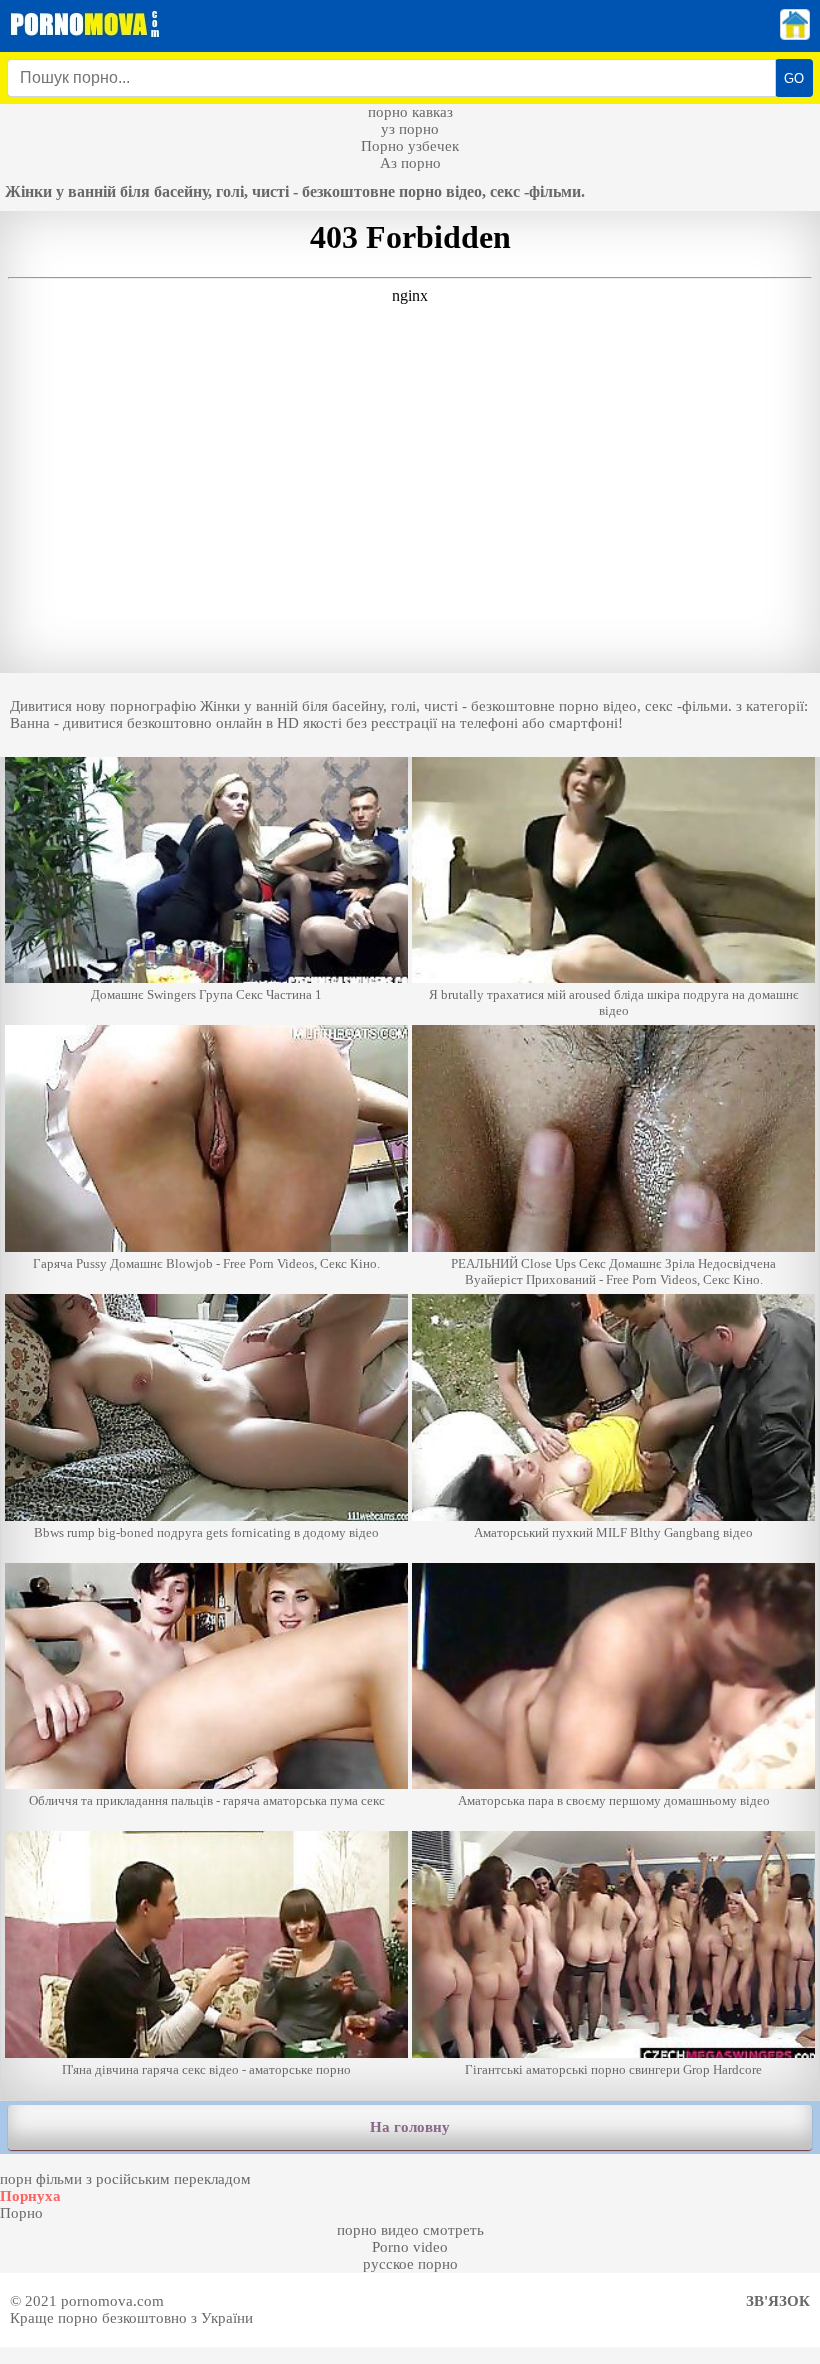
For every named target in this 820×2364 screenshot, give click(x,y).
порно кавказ (410, 112)
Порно (21, 2213)
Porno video (410, 2247)
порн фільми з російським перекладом (125, 2179)
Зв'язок (778, 2301)
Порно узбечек (410, 146)
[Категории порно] (795, 35)
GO (794, 78)
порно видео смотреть (410, 2230)
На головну (410, 2127)
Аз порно (410, 163)
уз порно (410, 129)
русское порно (410, 2264)
